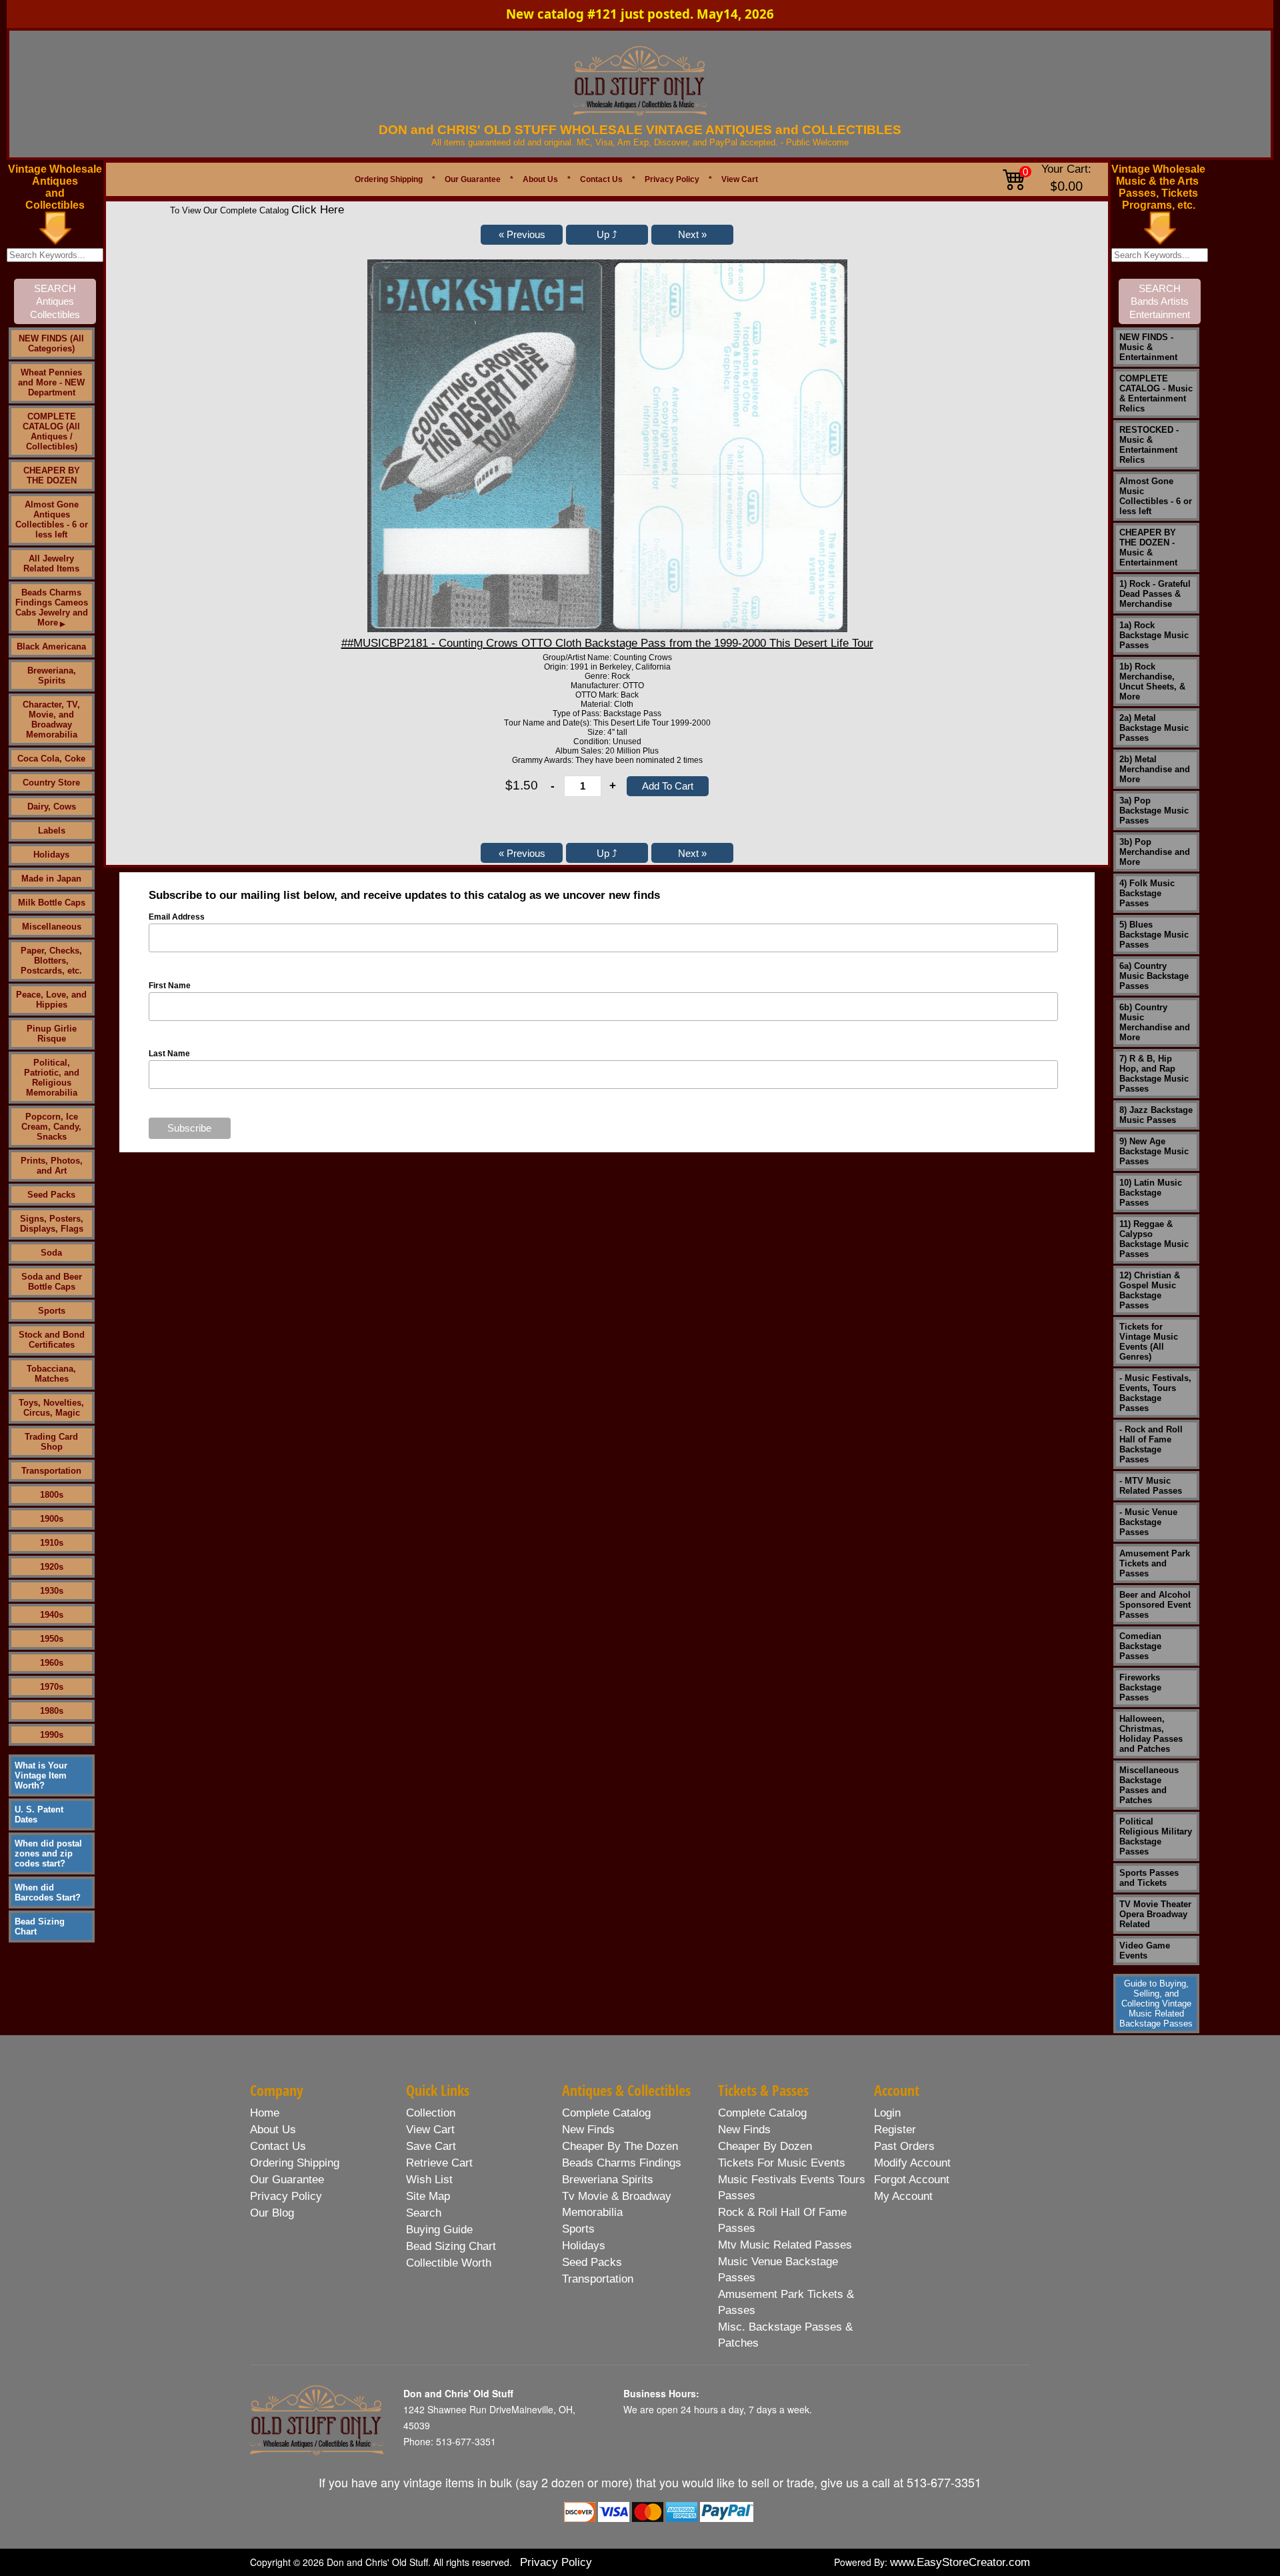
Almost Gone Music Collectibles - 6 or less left (1156, 496)
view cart (430, 2130)
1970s (52, 1687)
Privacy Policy (672, 179)
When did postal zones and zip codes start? (48, 1853)
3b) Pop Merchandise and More (1155, 852)
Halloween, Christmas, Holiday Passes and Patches (1151, 1734)
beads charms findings (622, 2163)
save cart (431, 2146)
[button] (522, 235)
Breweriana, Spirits (52, 676)
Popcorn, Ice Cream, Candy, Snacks (51, 1127)
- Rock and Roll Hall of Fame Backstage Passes (1151, 1444)
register (895, 2130)
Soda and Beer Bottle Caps (52, 1282)
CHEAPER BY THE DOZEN (52, 475)
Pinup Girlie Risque (52, 1034)
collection (431, 2113)
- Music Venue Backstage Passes (1148, 1522)
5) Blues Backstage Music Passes (1154, 935)
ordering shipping (295, 2163)
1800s (52, 1495)
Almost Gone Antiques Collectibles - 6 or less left (52, 519)
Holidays (51, 855)
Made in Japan (51, 879)
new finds (588, 2130)
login (887, 2113)
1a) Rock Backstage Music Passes (1154, 635)
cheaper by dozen (765, 2146)
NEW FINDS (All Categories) (51, 343)
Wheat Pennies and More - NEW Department (51, 382)
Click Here (318, 210)
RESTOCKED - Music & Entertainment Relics (1149, 445)
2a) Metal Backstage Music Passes (1154, 728)
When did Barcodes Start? (48, 1892)
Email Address (177, 917)
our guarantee (287, 2180)
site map (428, 2196)
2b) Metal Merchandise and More (1155, 769)
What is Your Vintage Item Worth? (41, 1775)
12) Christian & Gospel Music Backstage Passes (1150, 1290)
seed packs (592, 2262)
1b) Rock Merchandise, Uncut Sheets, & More (1152, 682)
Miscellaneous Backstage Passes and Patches (1149, 1785)
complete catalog (606, 2113)
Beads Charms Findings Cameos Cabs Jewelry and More (52, 607)
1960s (52, 1663)
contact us (278, 2146)
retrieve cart (439, 2163)
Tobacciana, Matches (51, 1374)
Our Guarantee (473, 179)
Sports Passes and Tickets (1149, 1878)
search (424, 2213)
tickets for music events (782, 2163)
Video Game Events (1145, 1951)
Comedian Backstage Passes (1140, 1646)
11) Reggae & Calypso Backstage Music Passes (1154, 1239)
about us (273, 2130)
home (265, 2113)
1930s (52, 1591)
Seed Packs (51, 1195)
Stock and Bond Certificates (52, 1340)
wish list (429, 2180)
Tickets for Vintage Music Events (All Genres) (1149, 1342)
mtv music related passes (785, 2245)
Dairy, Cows (52, 807)
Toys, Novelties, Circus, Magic (51, 1408)
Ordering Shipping (389, 179)
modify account (912, 2163)
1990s (52, 1735)
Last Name (169, 1054)
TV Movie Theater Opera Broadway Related (1155, 1914)
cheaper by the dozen (620, 2146)
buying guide (439, 2230)
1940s (52, 1615)
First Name (170, 986)
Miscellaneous (52, 927)
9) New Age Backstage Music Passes (1154, 1151)
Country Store (51, 783)
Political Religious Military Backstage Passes (1156, 1836)
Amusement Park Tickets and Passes (1155, 1563)
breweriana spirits (608, 2180)
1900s (52, 1519)
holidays (584, 2246)
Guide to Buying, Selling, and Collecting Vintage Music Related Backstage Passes (1156, 2004)
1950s (52, 1639)
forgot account (912, 2180)
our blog (272, 2213)
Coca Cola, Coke (51, 759)
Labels (52, 831)
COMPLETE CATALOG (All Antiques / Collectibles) (51, 431)
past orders (904, 2146)
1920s (52, 1567)
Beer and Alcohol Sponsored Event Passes (1155, 1605)
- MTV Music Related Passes (1151, 1486)
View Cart (740, 179)
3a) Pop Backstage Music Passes (1154, 811)
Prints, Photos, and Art (52, 1166)
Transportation (51, 1471)
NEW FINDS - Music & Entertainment (1148, 347)
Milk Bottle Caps (52, 903)
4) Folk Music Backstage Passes (1147, 893)
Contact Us (601, 179)
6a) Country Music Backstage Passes (1154, 976)
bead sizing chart (451, 2246)
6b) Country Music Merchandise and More (1155, 1022)
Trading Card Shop (51, 1442)
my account (903, 2196)
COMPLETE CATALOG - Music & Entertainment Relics (1156, 393)
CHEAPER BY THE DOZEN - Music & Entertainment (1148, 547)
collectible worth (449, 2263)
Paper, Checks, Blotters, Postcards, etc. (51, 961)
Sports (52, 1311)
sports (578, 2229)
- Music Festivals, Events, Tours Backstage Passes (1155, 1393)
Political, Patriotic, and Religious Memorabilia (52, 1078)
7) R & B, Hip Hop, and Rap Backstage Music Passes (1154, 1074)
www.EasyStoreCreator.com (960, 2562)
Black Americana (51, 647)
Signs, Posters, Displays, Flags (52, 1224)
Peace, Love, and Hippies (51, 1000)
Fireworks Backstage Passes (1140, 1687)
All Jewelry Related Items (51, 563)
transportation (598, 2279)
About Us (540, 179)
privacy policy (286, 2196)
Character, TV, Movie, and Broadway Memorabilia (51, 720)
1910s (52, 1543)
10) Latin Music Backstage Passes (1151, 1193)
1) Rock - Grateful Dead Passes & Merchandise (1155, 594)
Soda (51, 1253)
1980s (52, 1711)
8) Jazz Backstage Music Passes (1156, 1115)
